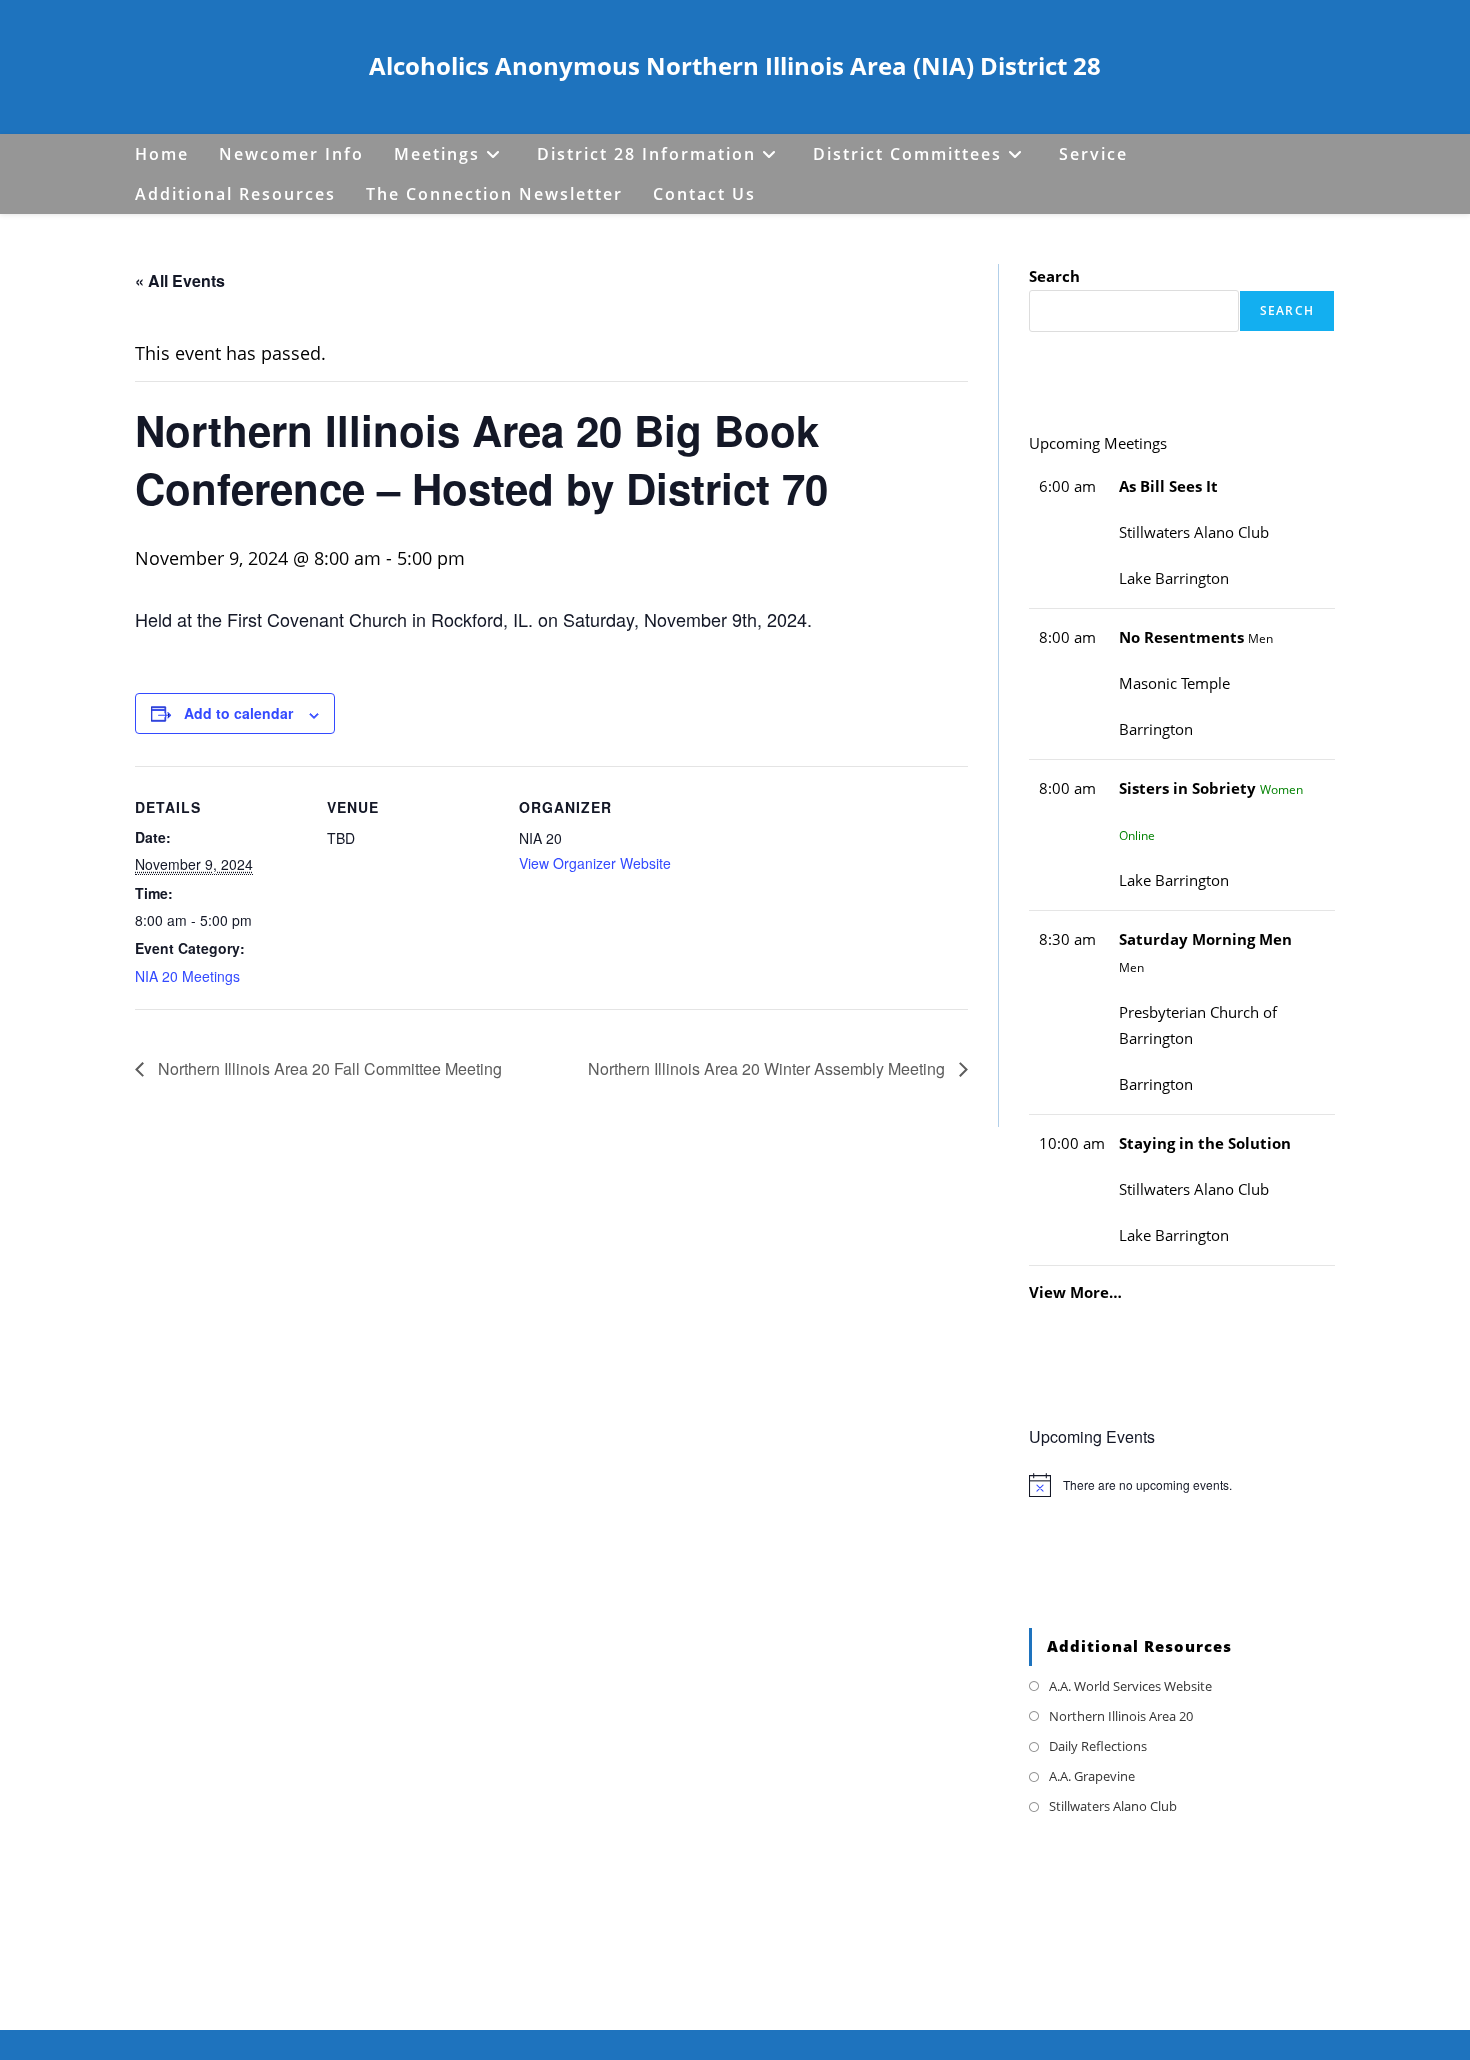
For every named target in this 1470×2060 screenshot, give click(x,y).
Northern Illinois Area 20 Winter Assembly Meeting (768, 1068)
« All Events (180, 280)
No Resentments (1181, 637)
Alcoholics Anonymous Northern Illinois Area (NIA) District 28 (735, 65)
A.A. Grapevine (1092, 1776)
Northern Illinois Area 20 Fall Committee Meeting (328, 1068)
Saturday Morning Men (1205, 939)
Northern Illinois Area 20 (1121, 1716)
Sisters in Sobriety (1187, 788)
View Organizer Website (595, 863)
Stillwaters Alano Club (1113, 1806)
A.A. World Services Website (1130, 1686)
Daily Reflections (1098, 1746)
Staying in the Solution (1205, 1143)
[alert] (1182, 1485)
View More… (1075, 1292)
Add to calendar (238, 713)
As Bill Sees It (1168, 486)
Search (1054, 276)
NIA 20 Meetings (187, 976)
